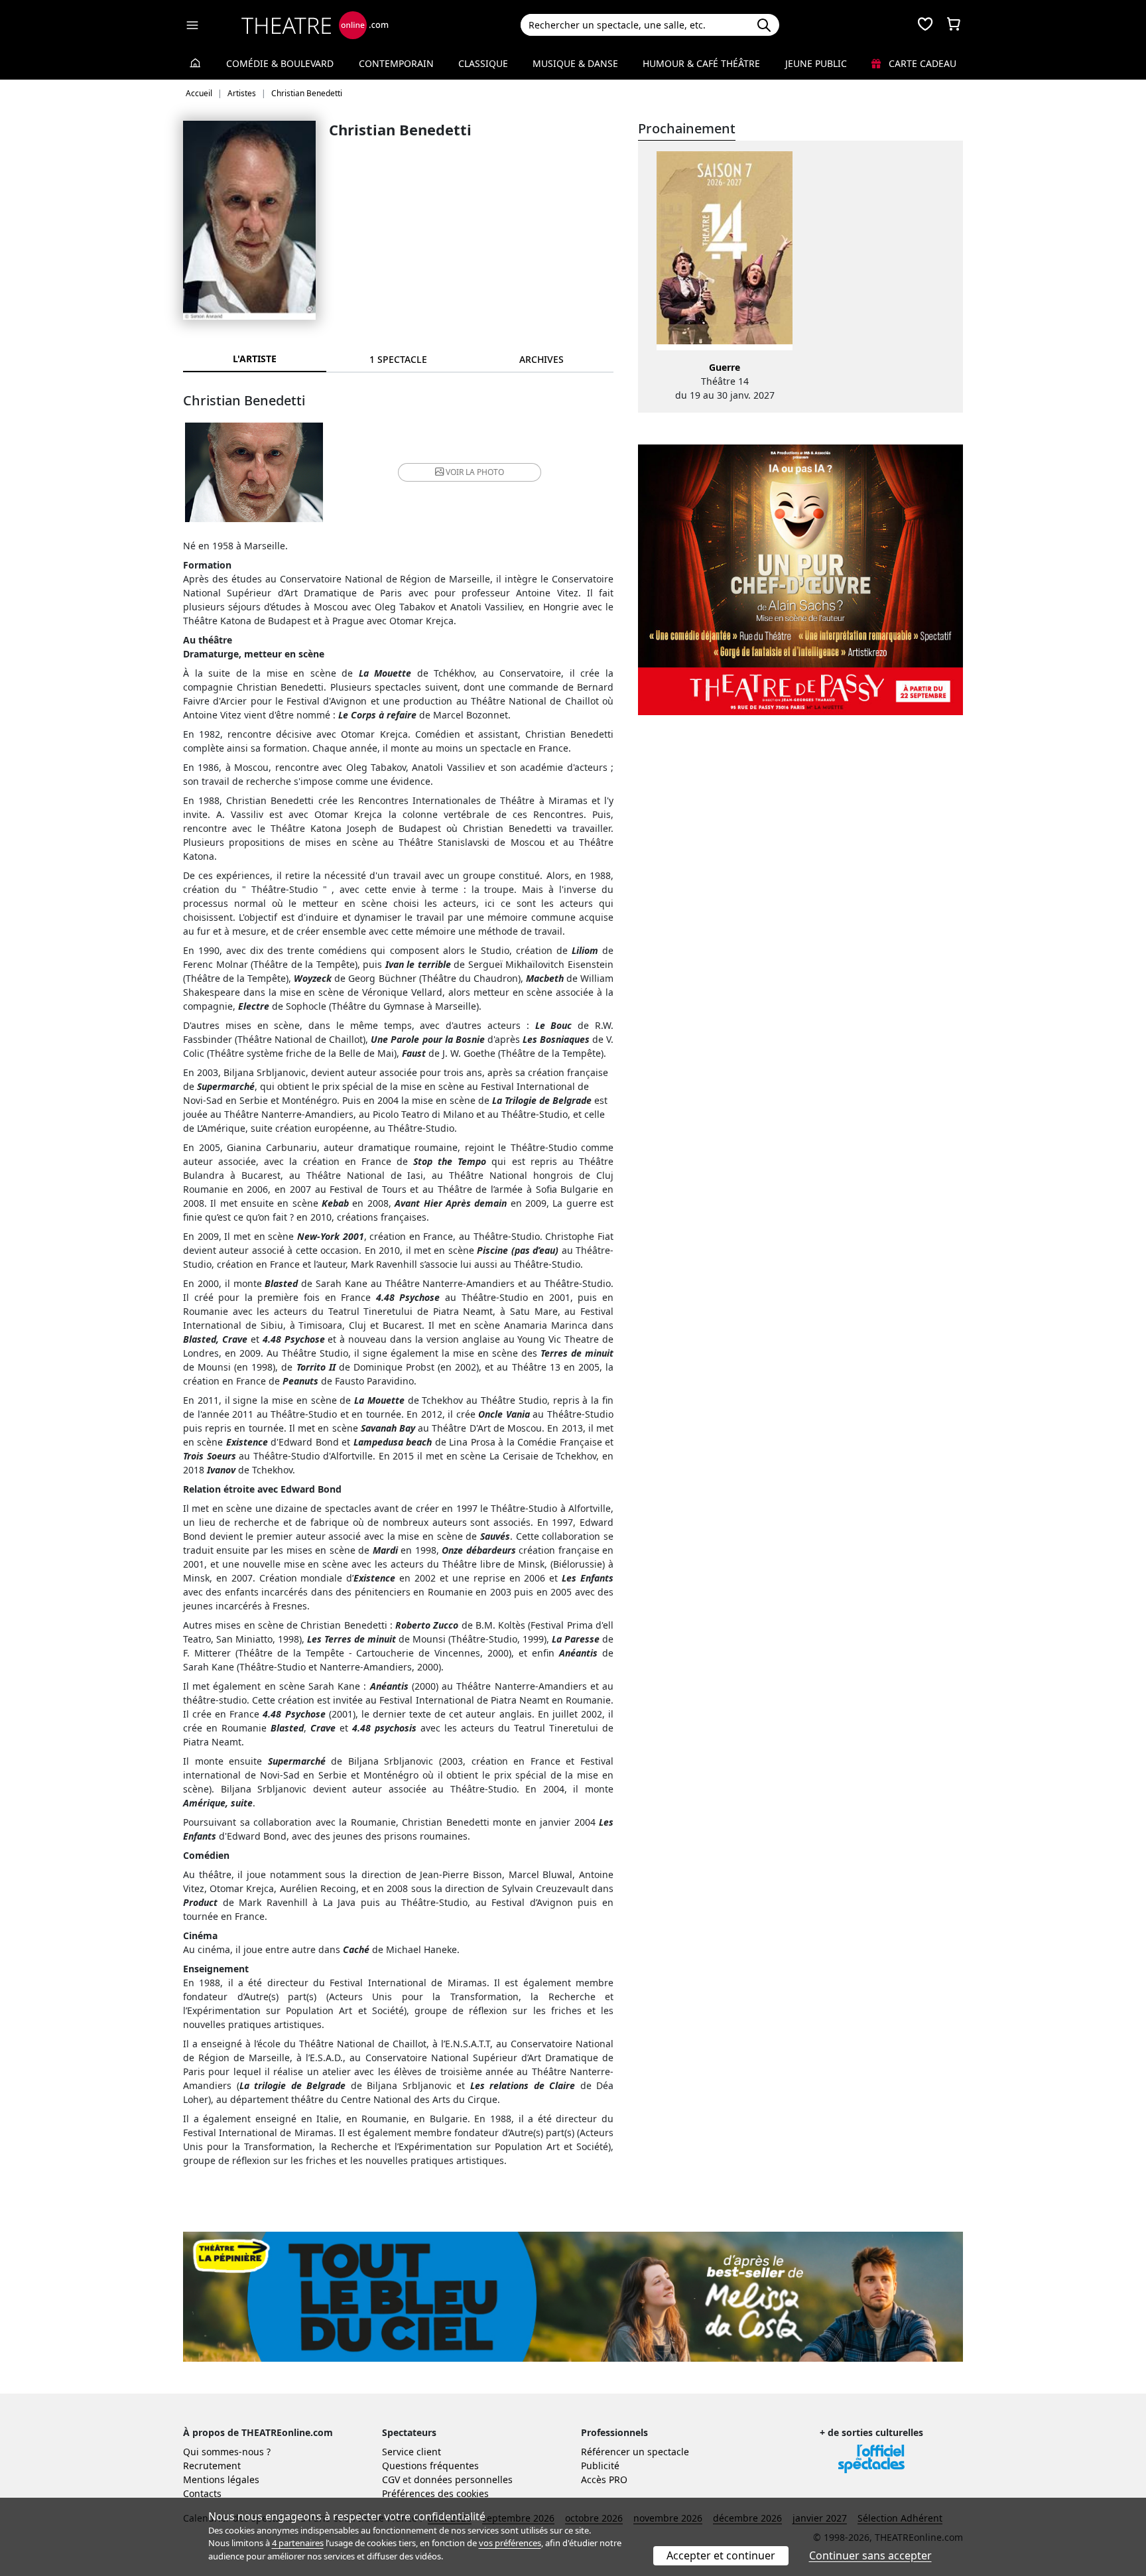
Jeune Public (816, 63)
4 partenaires (298, 2543)
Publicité (600, 2466)
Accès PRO (604, 2479)
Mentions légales (221, 2479)
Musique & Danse (575, 63)
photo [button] (475, 472)
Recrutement (212, 2466)
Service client (412, 2452)
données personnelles (463, 2479)
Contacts (202, 2493)
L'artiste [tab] (255, 359)
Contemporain (396, 63)
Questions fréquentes (430, 2466)
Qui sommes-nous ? (227, 2452)
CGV (391, 2479)
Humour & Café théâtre (701, 63)
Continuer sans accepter (870, 2555)
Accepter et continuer (721, 2555)
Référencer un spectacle (635, 2452)
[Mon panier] (954, 25)
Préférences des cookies (435, 2493)
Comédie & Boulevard (280, 63)
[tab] (398, 359)
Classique (483, 63)
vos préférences (510, 2543)
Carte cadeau (921, 63)
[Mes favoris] (925, 25)
